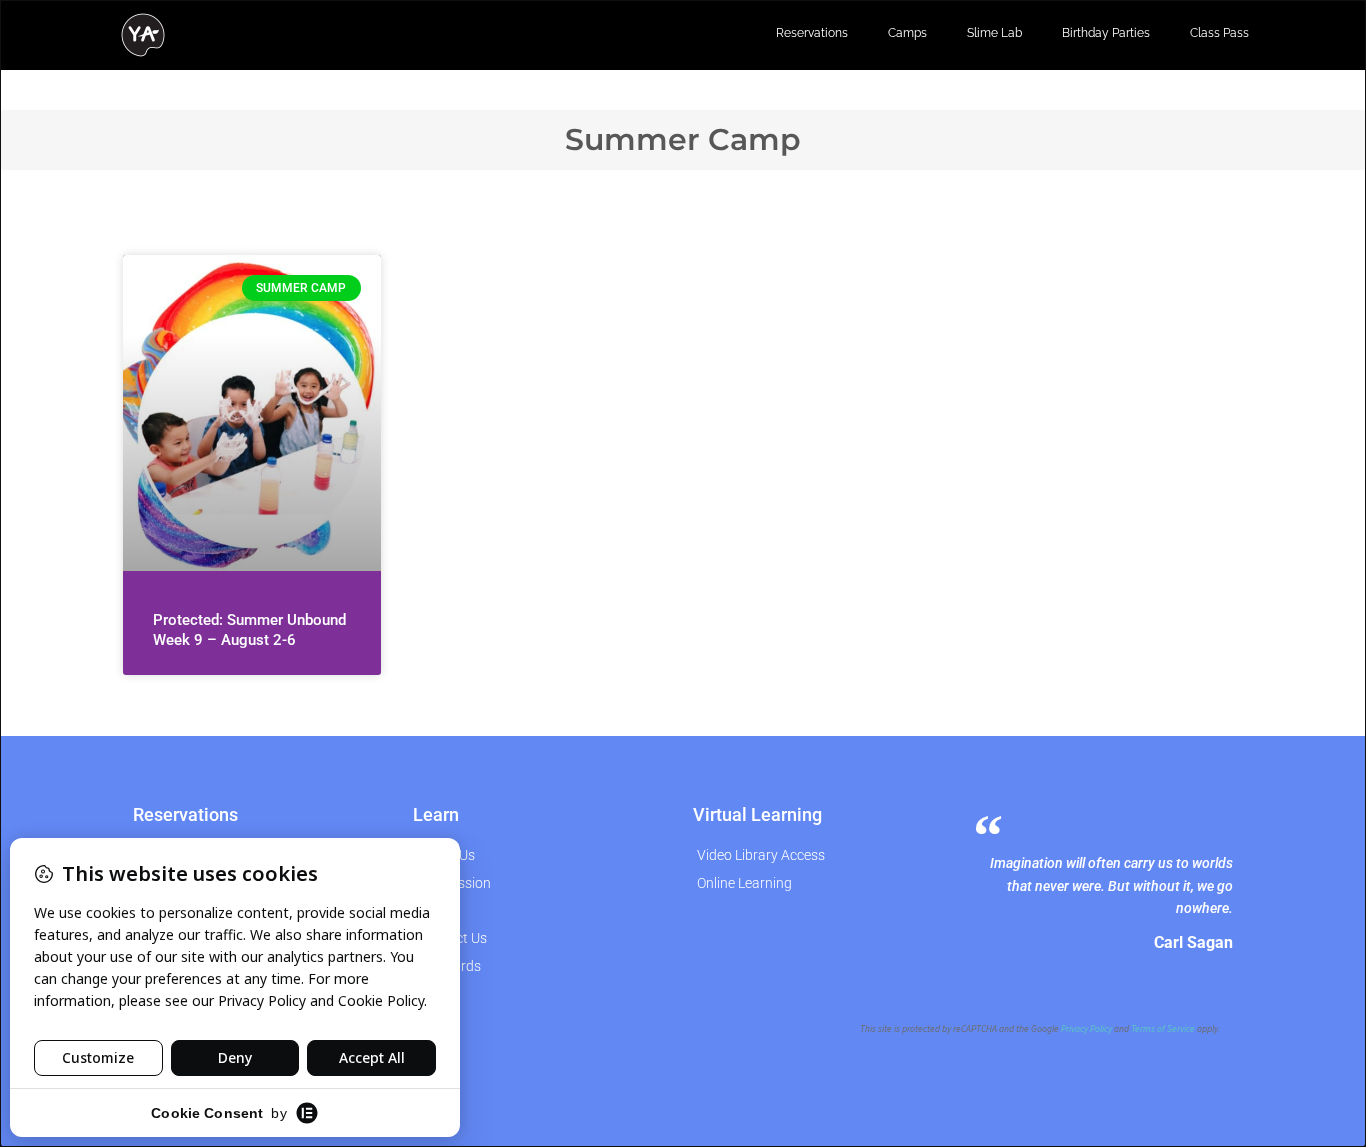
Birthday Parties (1106, 33)
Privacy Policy (1086, 1029)
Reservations (812, 33)
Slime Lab (994, 33)
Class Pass (1219, 33)
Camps (907, 33)
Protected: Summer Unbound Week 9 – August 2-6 (249, 630)
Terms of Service (1163, 1029)
